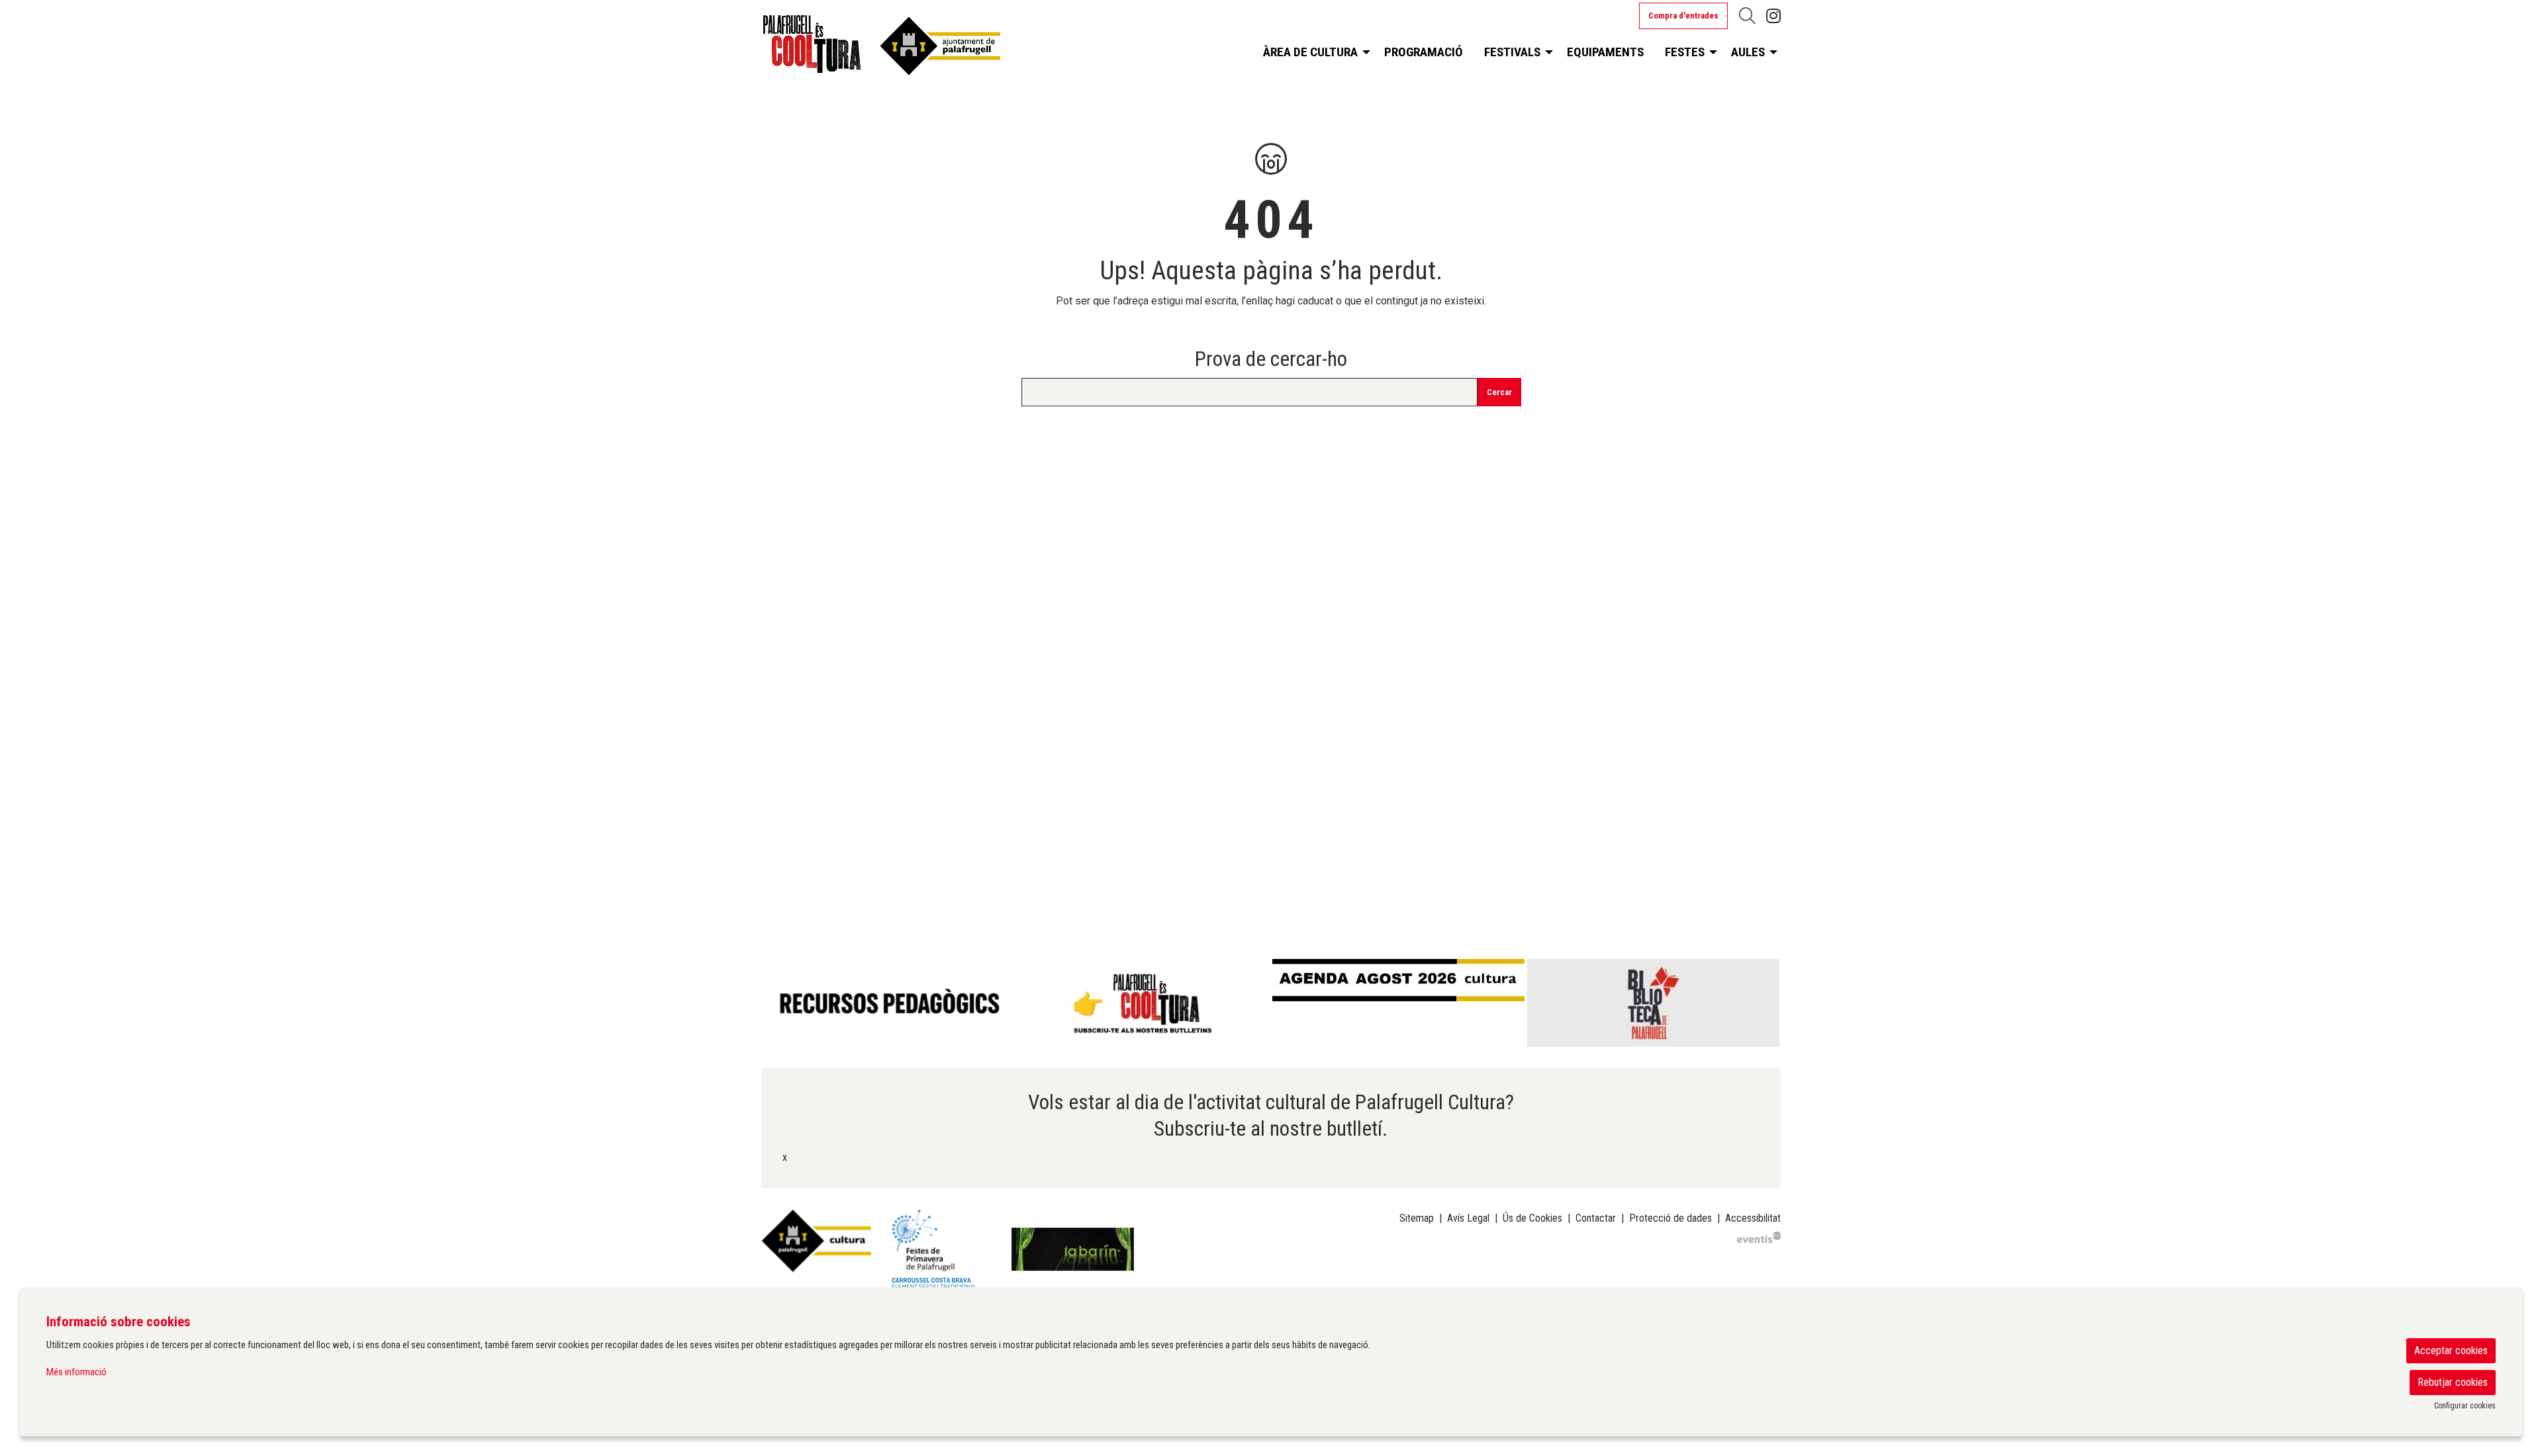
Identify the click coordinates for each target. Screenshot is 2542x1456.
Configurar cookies (2465, 1406)
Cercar (1499, 392)
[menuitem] (1773, 16)
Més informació (76, 1372)
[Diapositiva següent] (1768, 1003)
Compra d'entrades (1683, 16)
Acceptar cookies (2451, 1350)
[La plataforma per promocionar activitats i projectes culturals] (1759, 1237)
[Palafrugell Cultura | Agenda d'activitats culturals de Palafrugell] (924, 49)
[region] (1271, 1003)
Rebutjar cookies (2453, 1382)
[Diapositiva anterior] (774, 1003)
